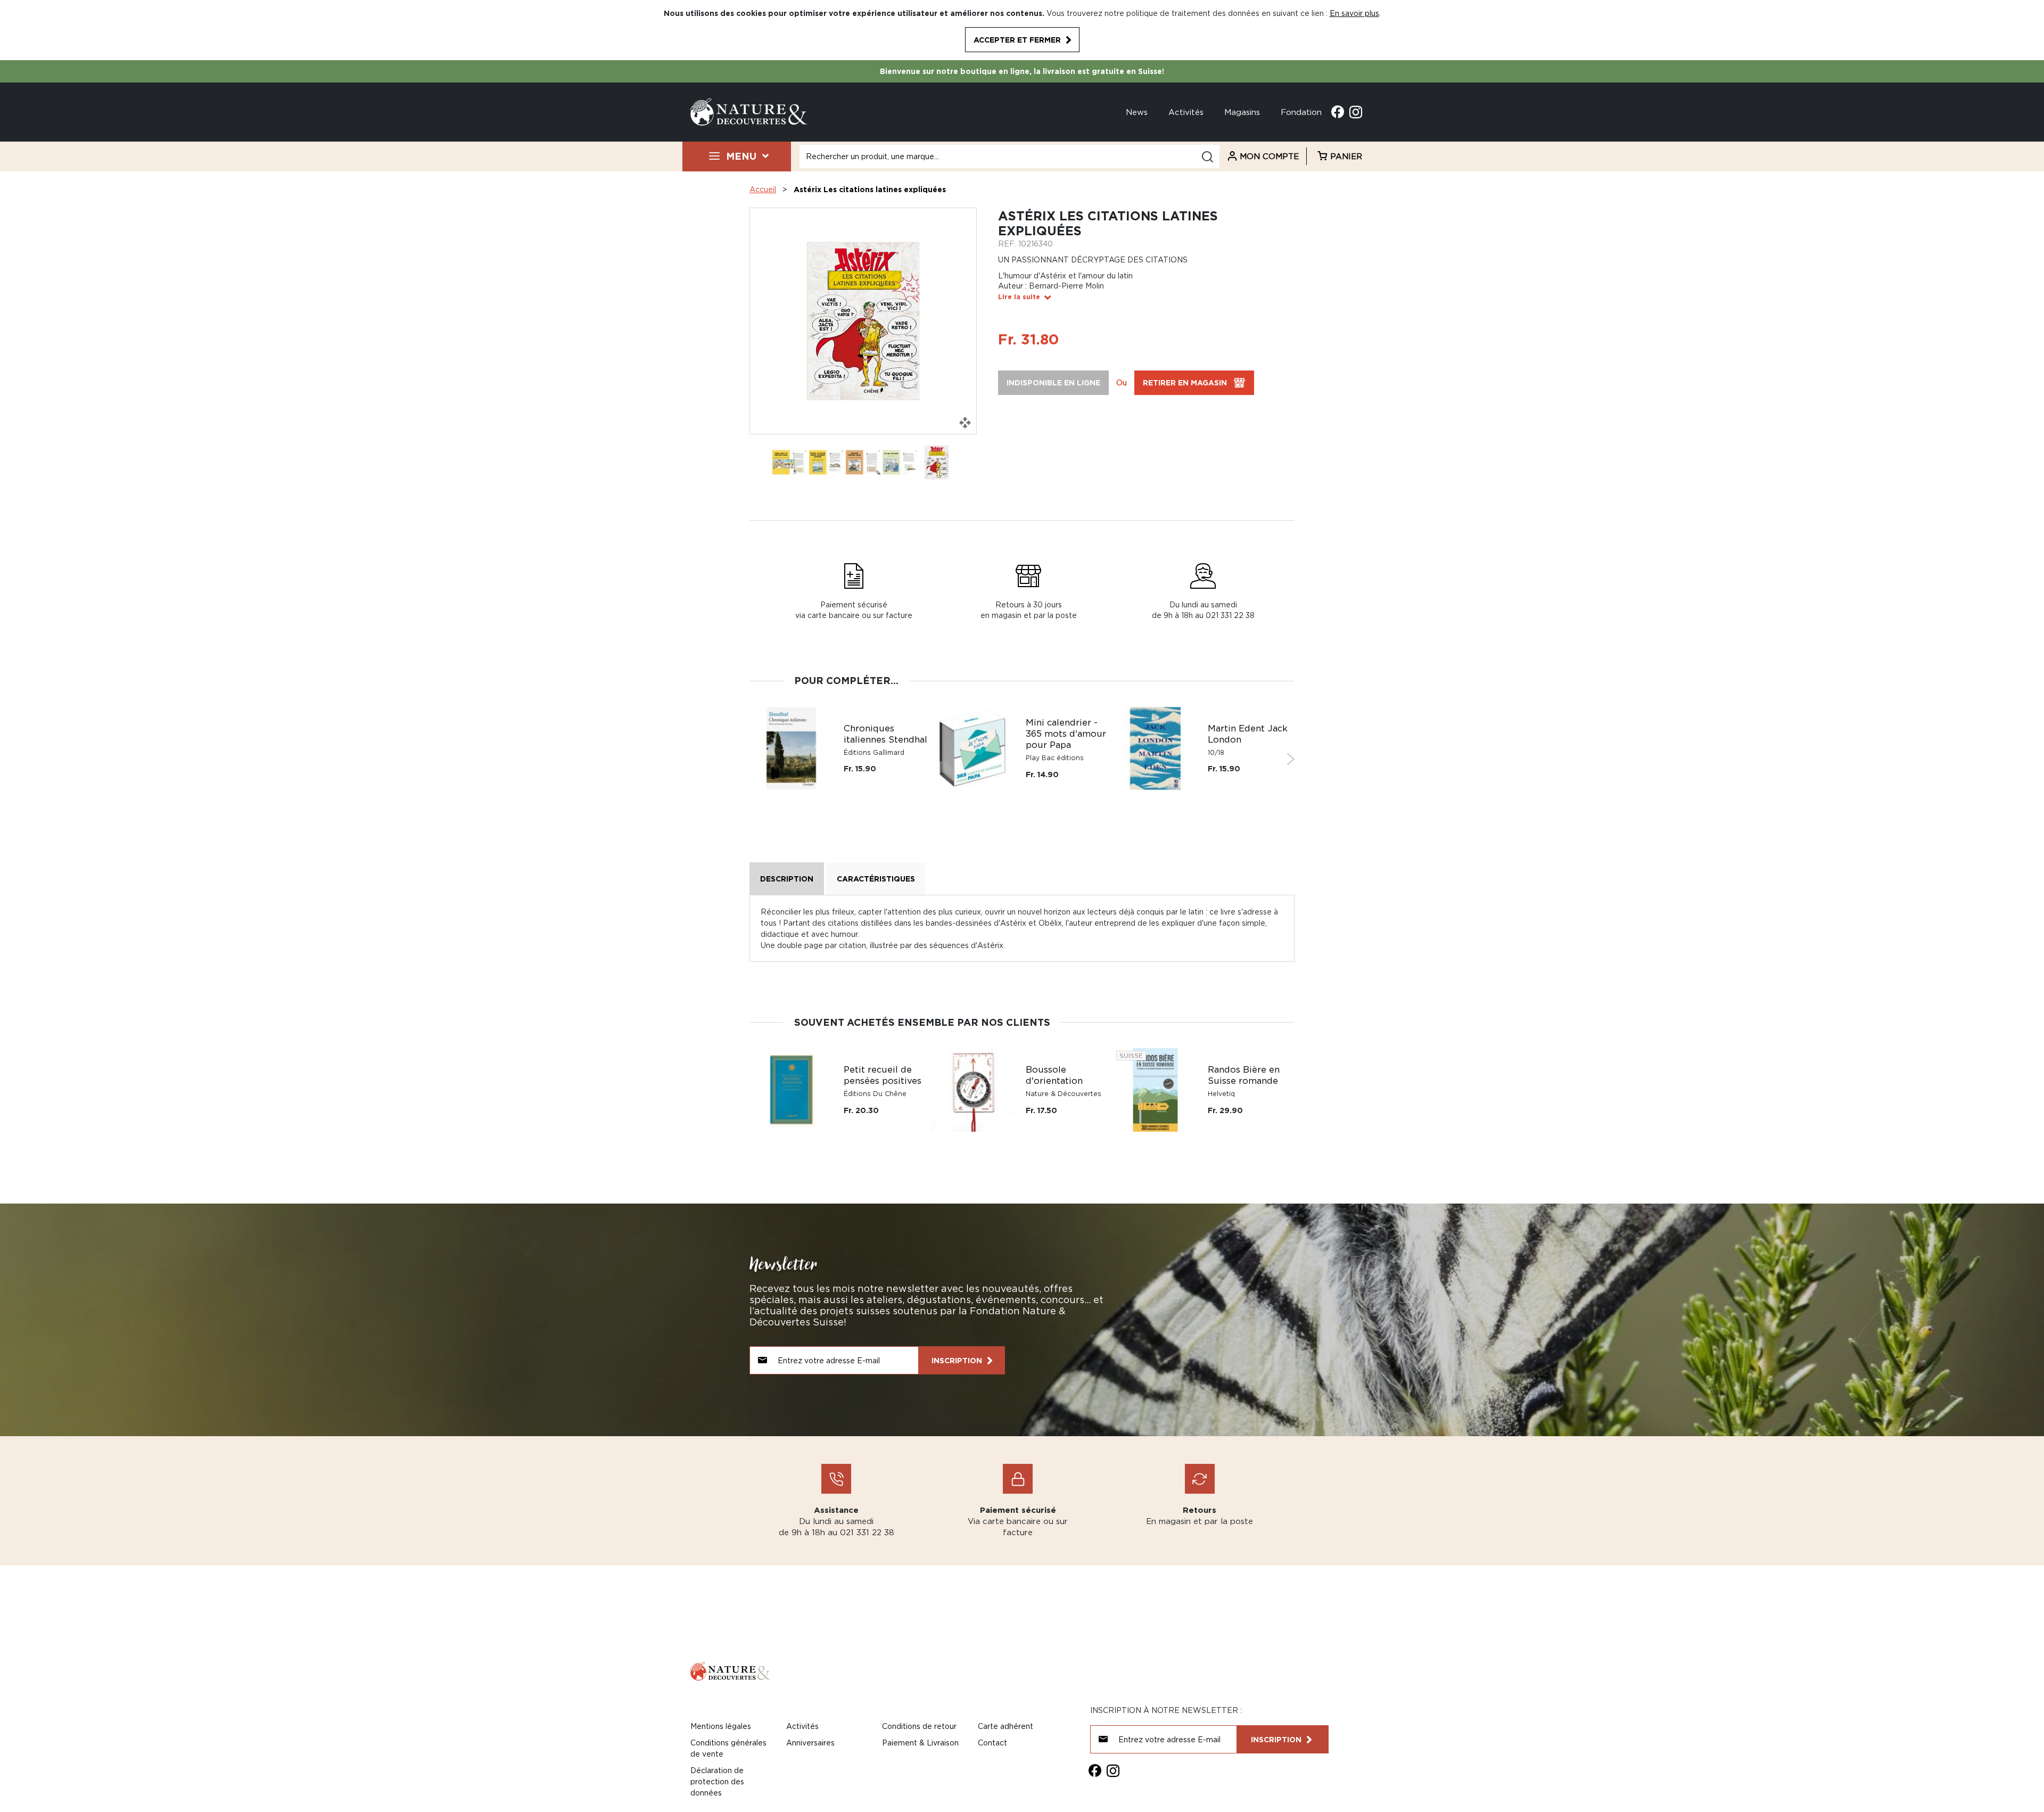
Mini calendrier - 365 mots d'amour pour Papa (1066, 734)
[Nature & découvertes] (749, 111)
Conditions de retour (919, 1726)
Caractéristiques (876, 879)
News (1137, 112)
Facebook (1338, 112)
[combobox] (1009, 157)
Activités (1186, 112)
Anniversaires (810, 1743)
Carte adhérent (1005, 1726)
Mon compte (1269, 156)
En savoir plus (1354, 13)
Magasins (1242, 112)
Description (787, 879)
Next (1291, 759)
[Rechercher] (1207, 157)
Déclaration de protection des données (717, 1781)
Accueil (763, 189)
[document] (1022, 30)
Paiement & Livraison (920, 1743)
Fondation (1301, 112)
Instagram (1356, 112)
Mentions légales (721, 1726)
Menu (741, 156)
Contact (992, 1743)
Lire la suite (1019, 297)
